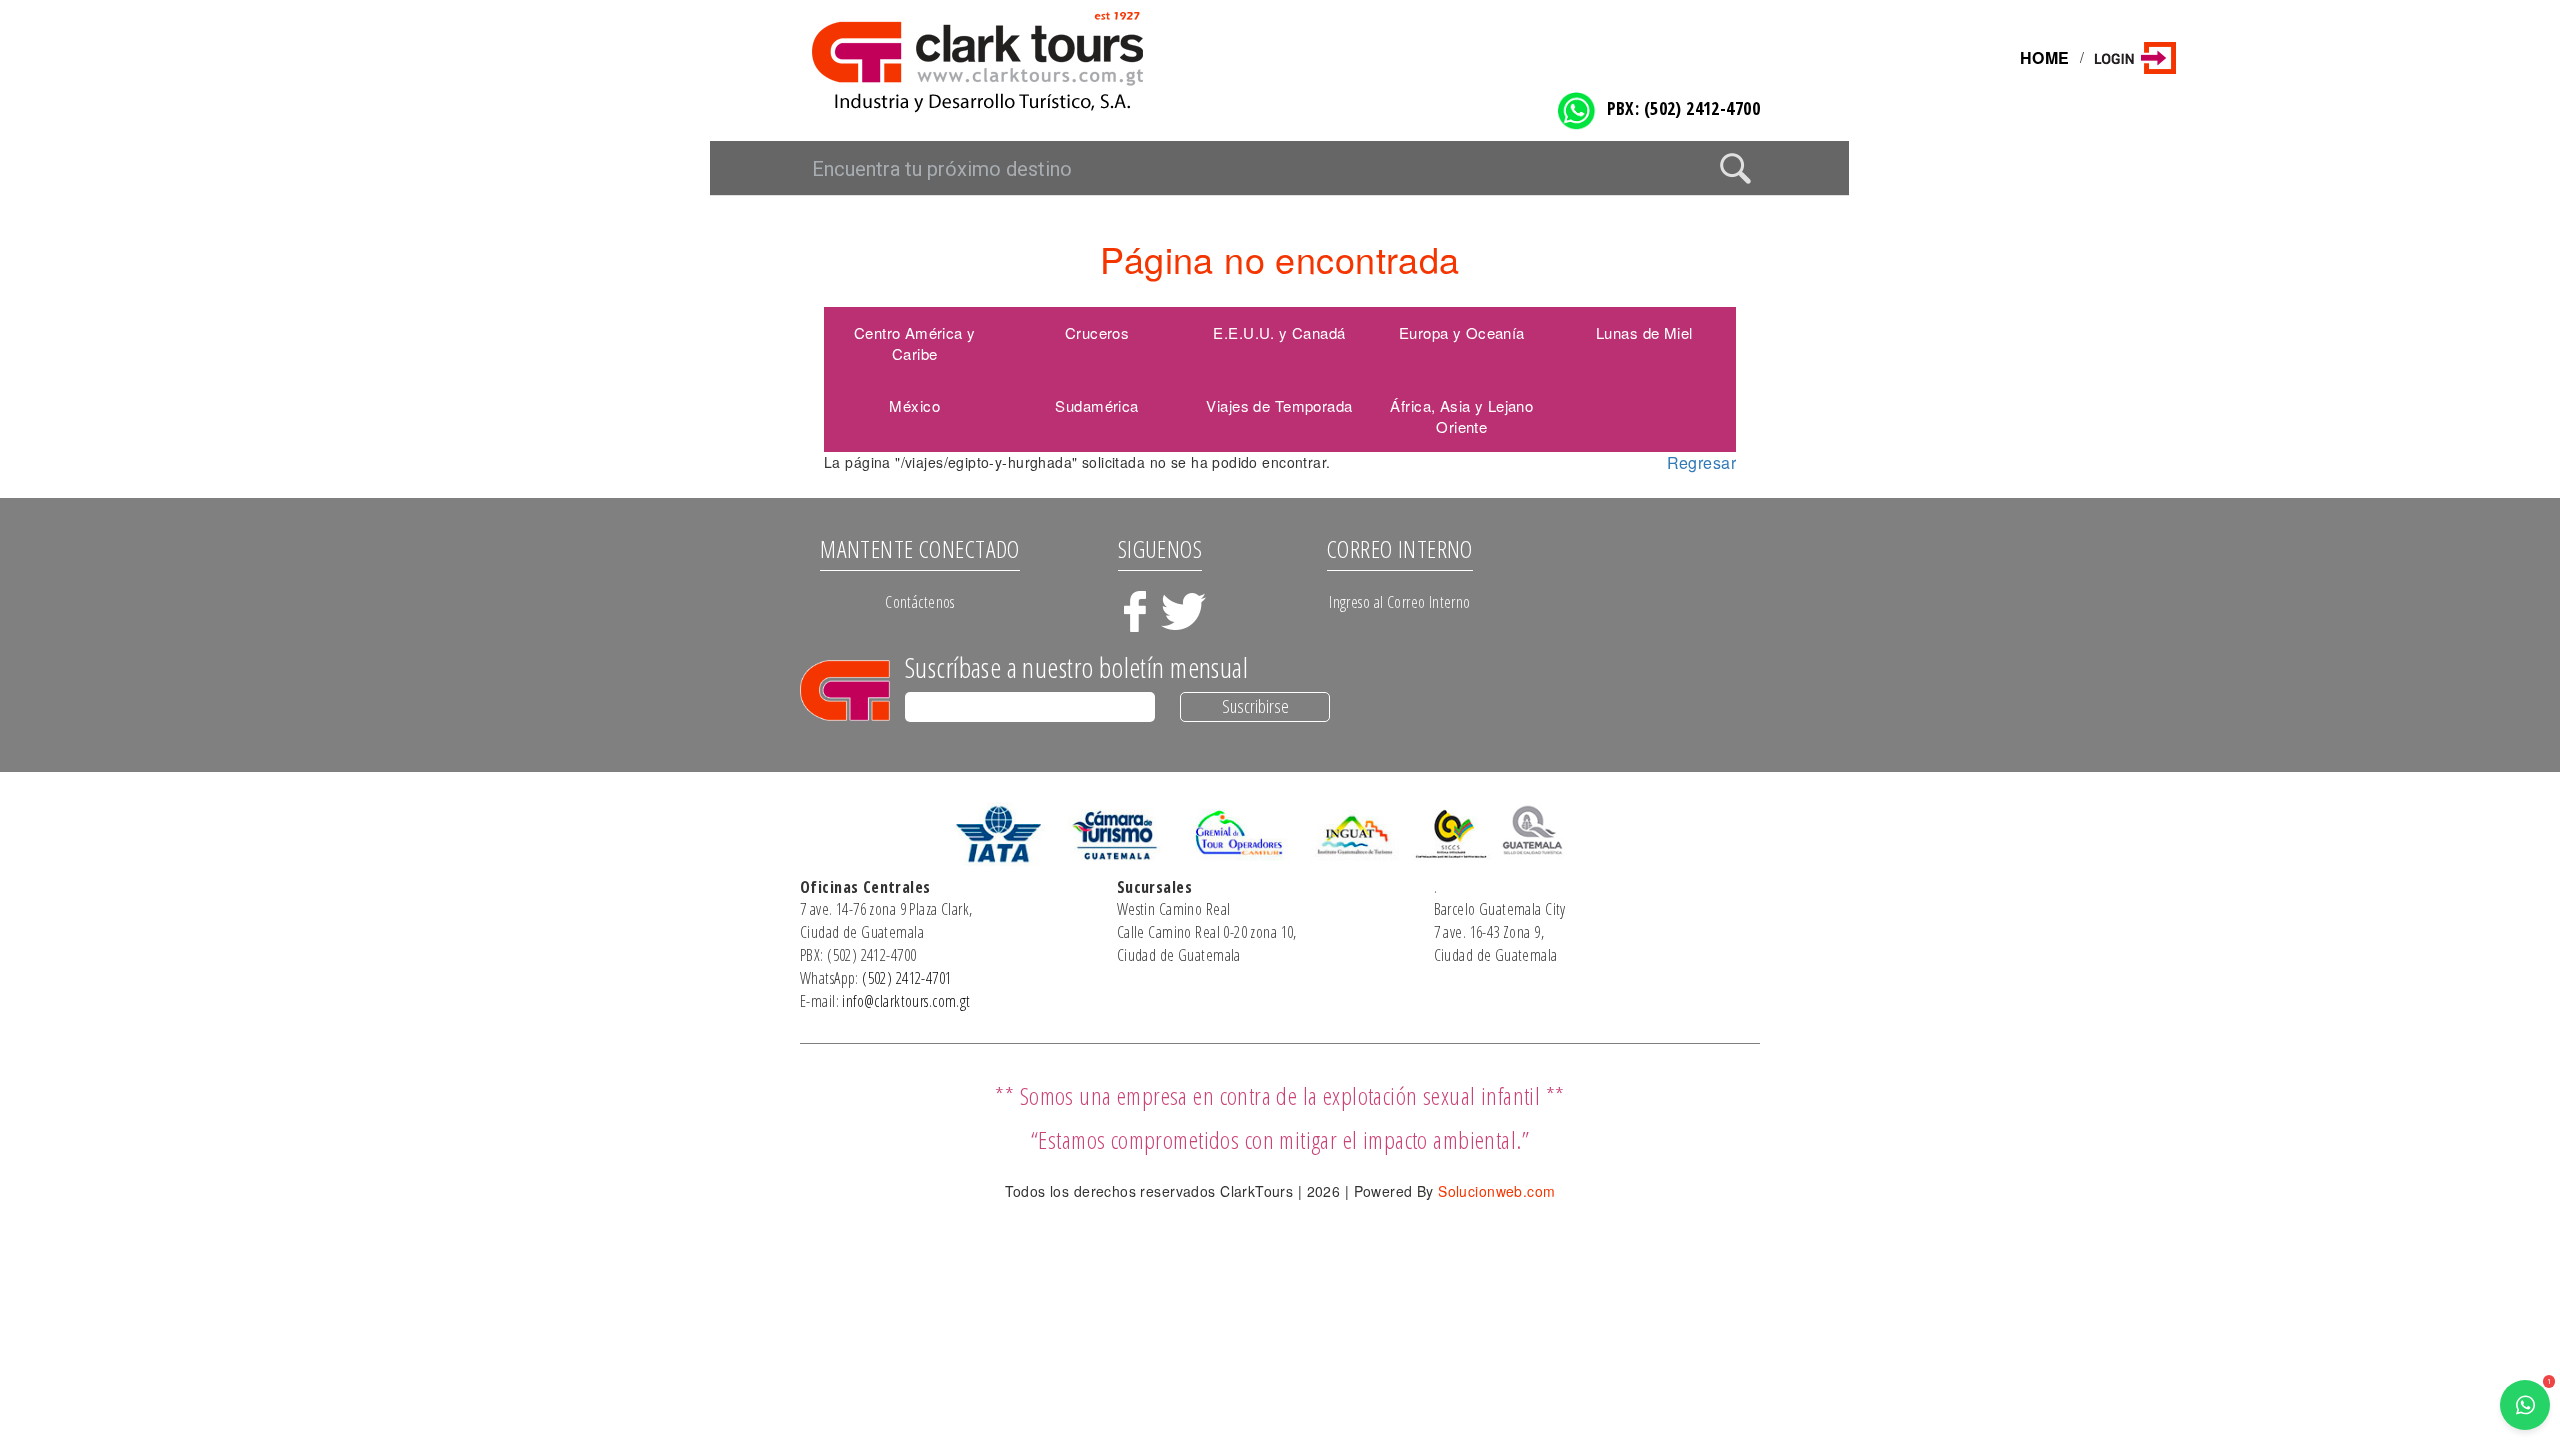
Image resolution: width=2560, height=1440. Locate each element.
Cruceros (1097, 332)
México (914, 405)
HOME (2045, 57)
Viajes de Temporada (1279, 405)
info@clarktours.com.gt (906, 1001)
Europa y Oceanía (1462, 332)
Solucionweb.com (1496, 1191)
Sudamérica (1096, 405)
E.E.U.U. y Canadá (1279, 332)
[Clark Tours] (1028, 61)
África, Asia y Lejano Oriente (1461, 416)
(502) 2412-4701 (906, 978)
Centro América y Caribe (915, 343)
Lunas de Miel (1644, 332)
